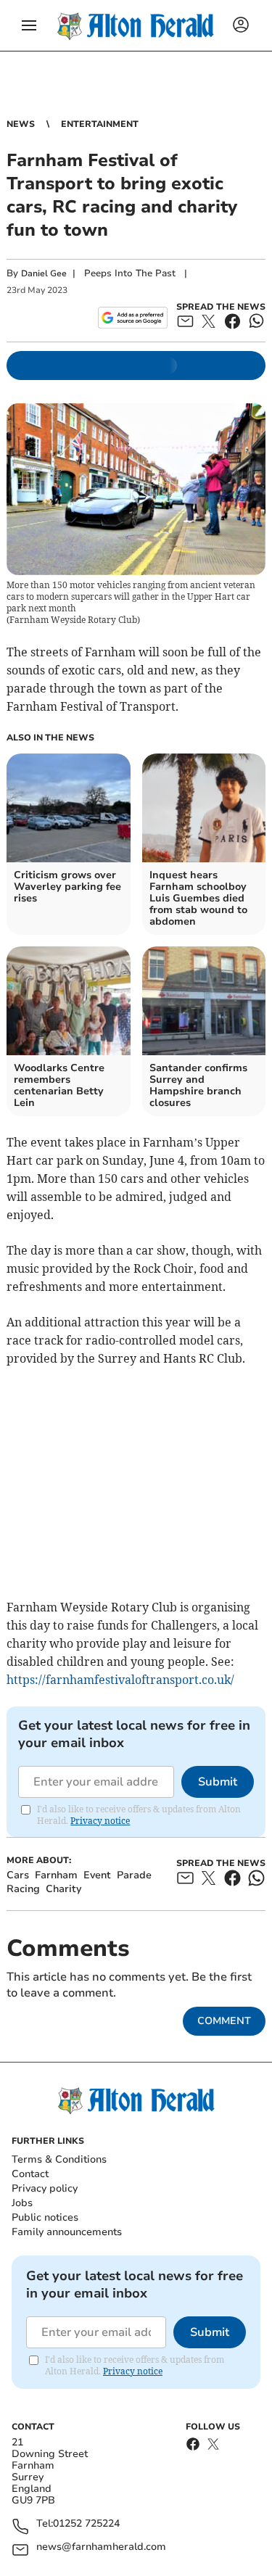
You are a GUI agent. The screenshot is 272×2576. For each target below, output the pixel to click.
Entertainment (100, 124)
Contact (30, 2174)
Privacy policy (45, 2188)
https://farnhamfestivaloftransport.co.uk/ (120, 1680)
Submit (218, 1782)
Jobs (22, 2203)
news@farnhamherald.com (101, 2547)
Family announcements (67, 2232)
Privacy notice (100, 1821)
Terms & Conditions (59, 2159)
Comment (224, 2021)
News (21, 124)
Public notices (45, 2217)
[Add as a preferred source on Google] (132, 318)
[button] (29, 25)
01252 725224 (86, 2524)
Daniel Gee (44, 273)
